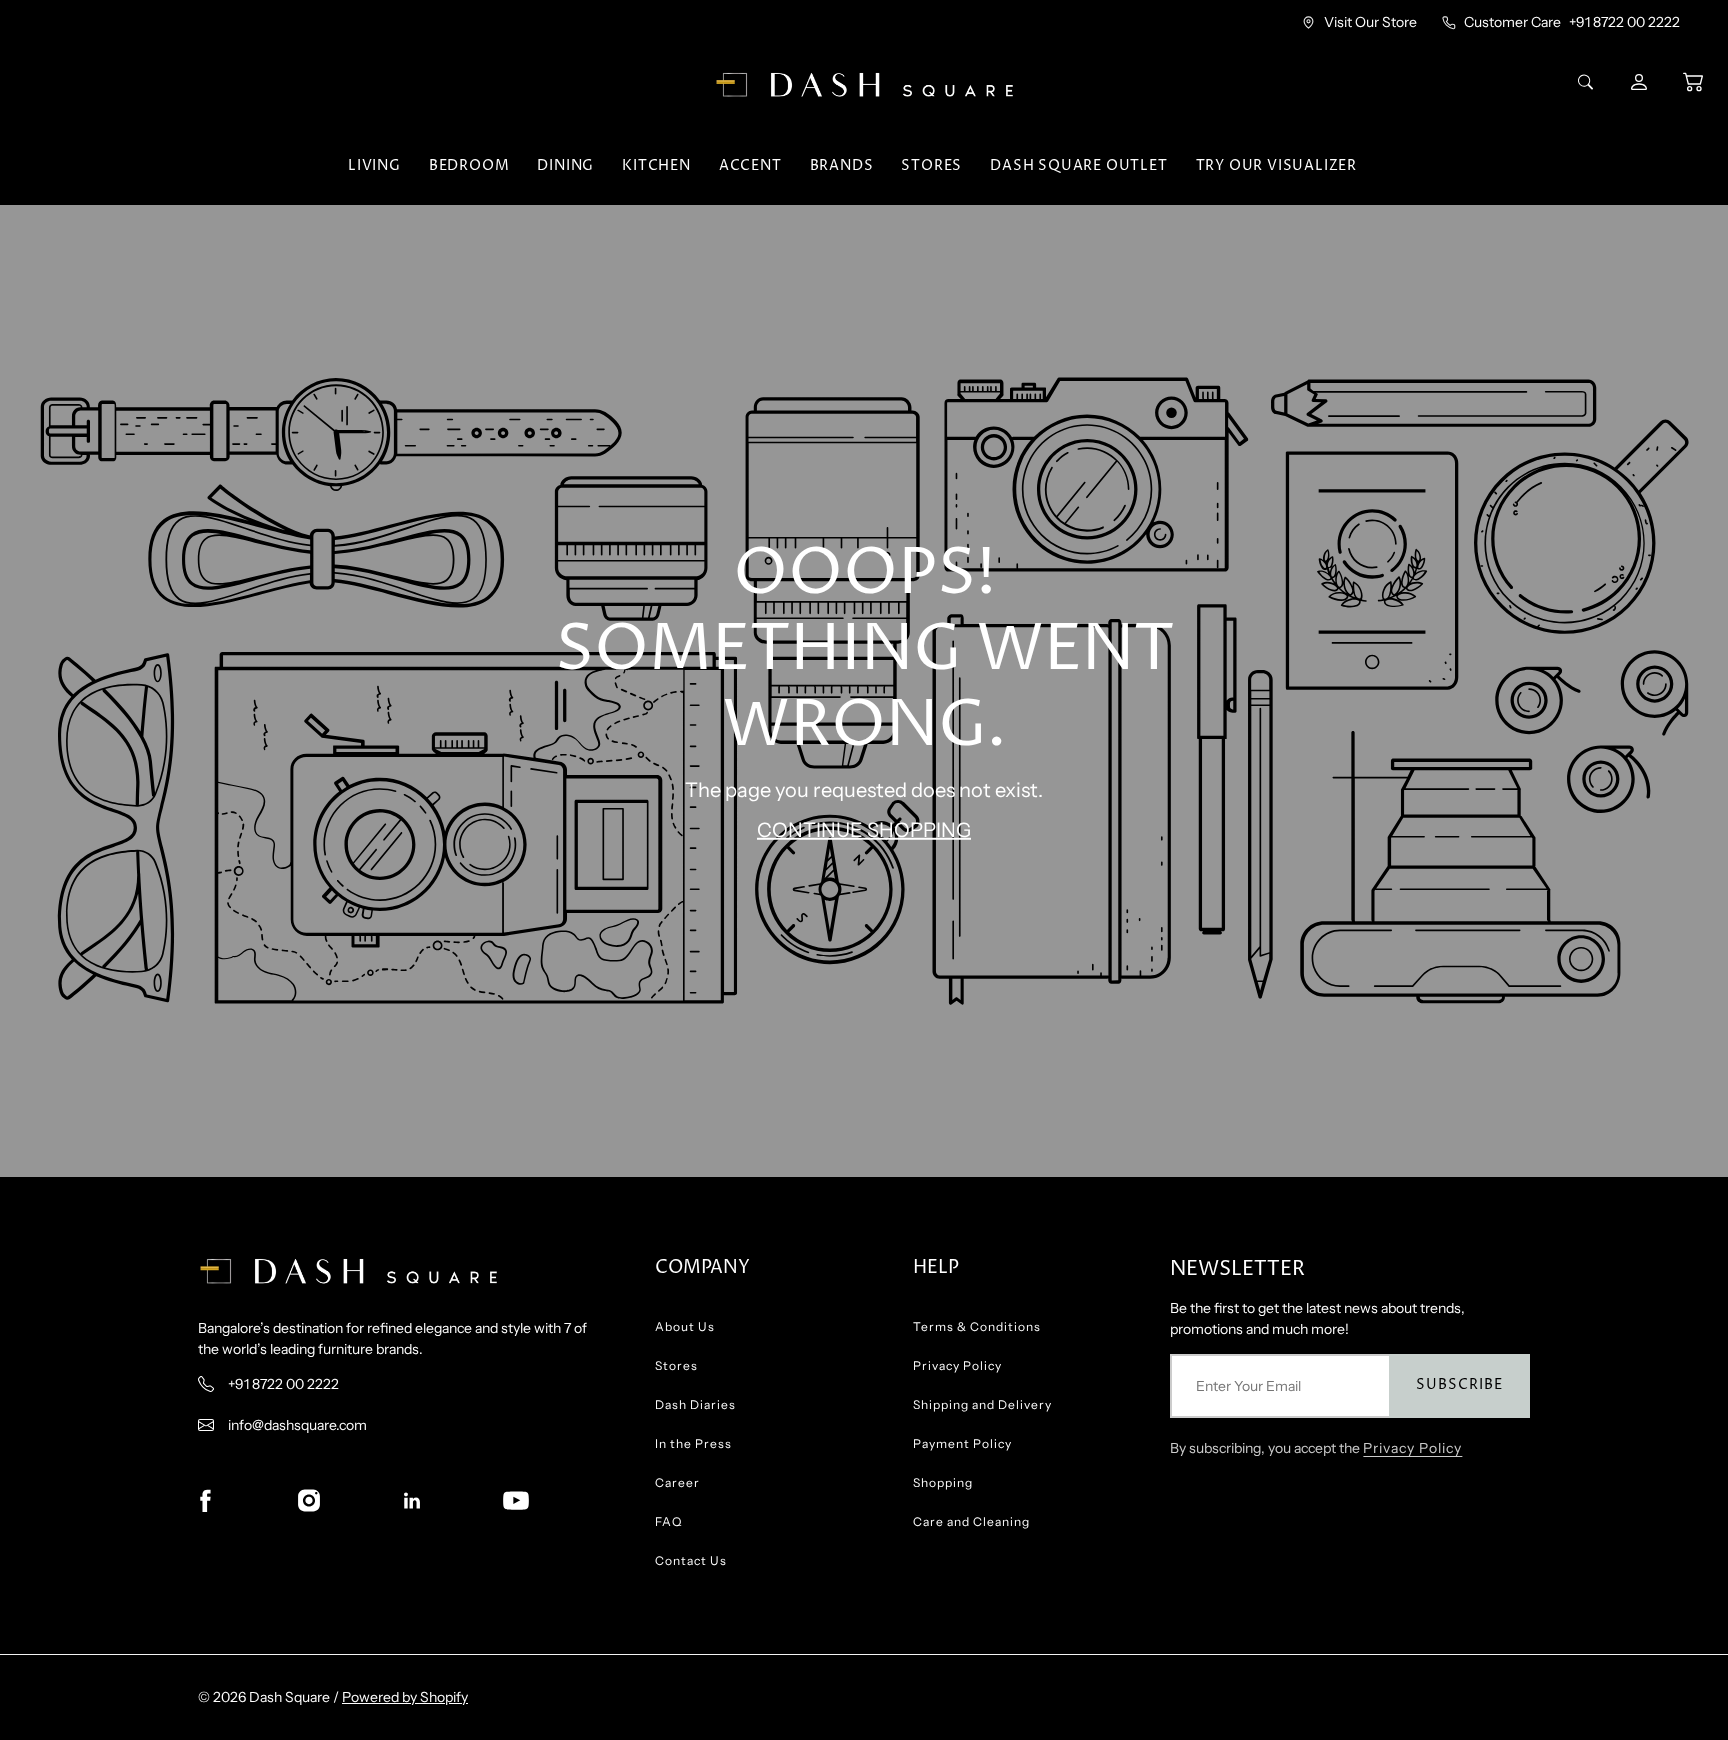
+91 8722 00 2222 (1624, 22)
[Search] (1588, 82)
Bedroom (469, 165)
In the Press (693, 1443)
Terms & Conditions (977, 1326)
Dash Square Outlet (1078, 165)
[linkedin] (412, 1501)
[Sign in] (1641, 82)
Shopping (943, 1482)
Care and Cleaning (971, 1521)
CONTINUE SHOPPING (864, 830)
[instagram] (309, 1501)
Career (677, 1482)
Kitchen (656, 165)
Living (374, 165)
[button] (1693, 82)
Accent (750, 165)
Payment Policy (962, 1443)
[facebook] (205, 1501)
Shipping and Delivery (982, 1404)
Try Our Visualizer (1276, 165)
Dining (565, 165)
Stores (931, 165)
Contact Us (691, 1560)
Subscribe (1459, 1384)
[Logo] (864, 85)
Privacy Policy (957, 1365)
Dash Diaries (695, 1404)
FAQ (668, 1521)
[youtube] (516, 1501)
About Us (685, 1326)
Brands (842, 165)
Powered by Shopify (405, 1697)
